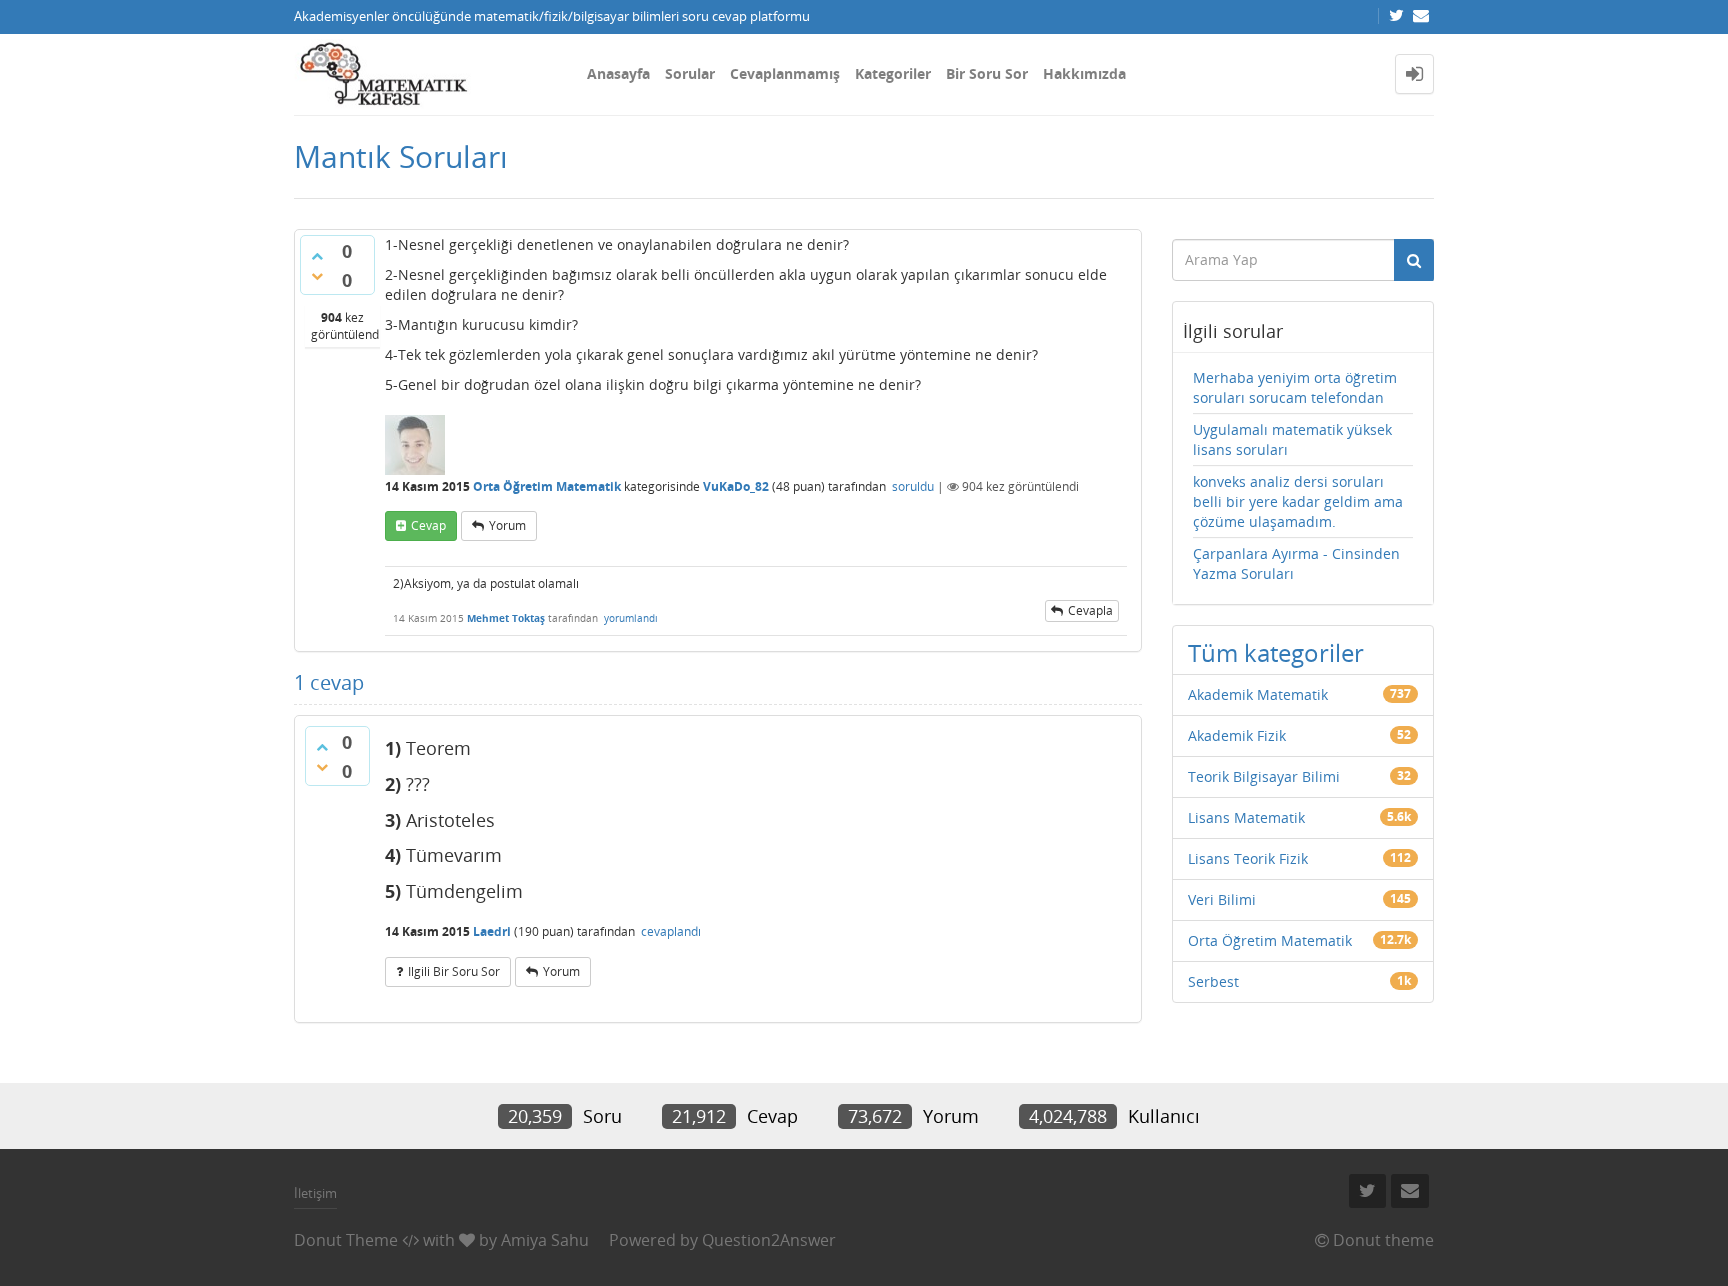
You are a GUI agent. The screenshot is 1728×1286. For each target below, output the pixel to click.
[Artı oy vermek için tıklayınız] (317, 256)
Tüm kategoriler (1276, 652)
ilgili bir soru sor (454, 971)
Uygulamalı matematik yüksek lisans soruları (1292, 439)
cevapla (1090, 610)
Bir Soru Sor (987, 73)
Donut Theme (346, 1240)
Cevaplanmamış (785, 73)
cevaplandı (671, 931)
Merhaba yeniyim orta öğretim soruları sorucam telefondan (1295, 387)
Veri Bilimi (1222, 899)
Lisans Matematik (1246, 817)
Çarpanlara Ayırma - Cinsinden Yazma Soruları (1296, 563)
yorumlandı (631, 618)
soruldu (913, 486)
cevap (428, 525)
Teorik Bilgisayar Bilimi (1264, 776)
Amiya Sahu (545, 1240)
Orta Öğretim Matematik (547, 486)
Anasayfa (618, 73)
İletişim (315, 1193)
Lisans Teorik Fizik (1248, 858)
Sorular (690, 73)
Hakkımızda (1084, 73)
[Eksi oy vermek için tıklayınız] (317, 276)
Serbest (1213, 981)
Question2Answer (769, 1240)
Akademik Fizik (1237, 735)
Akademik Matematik (1258, 694)
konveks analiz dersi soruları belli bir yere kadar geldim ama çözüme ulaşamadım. (1298, 501)
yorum (507, 525)
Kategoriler (893, 73)
